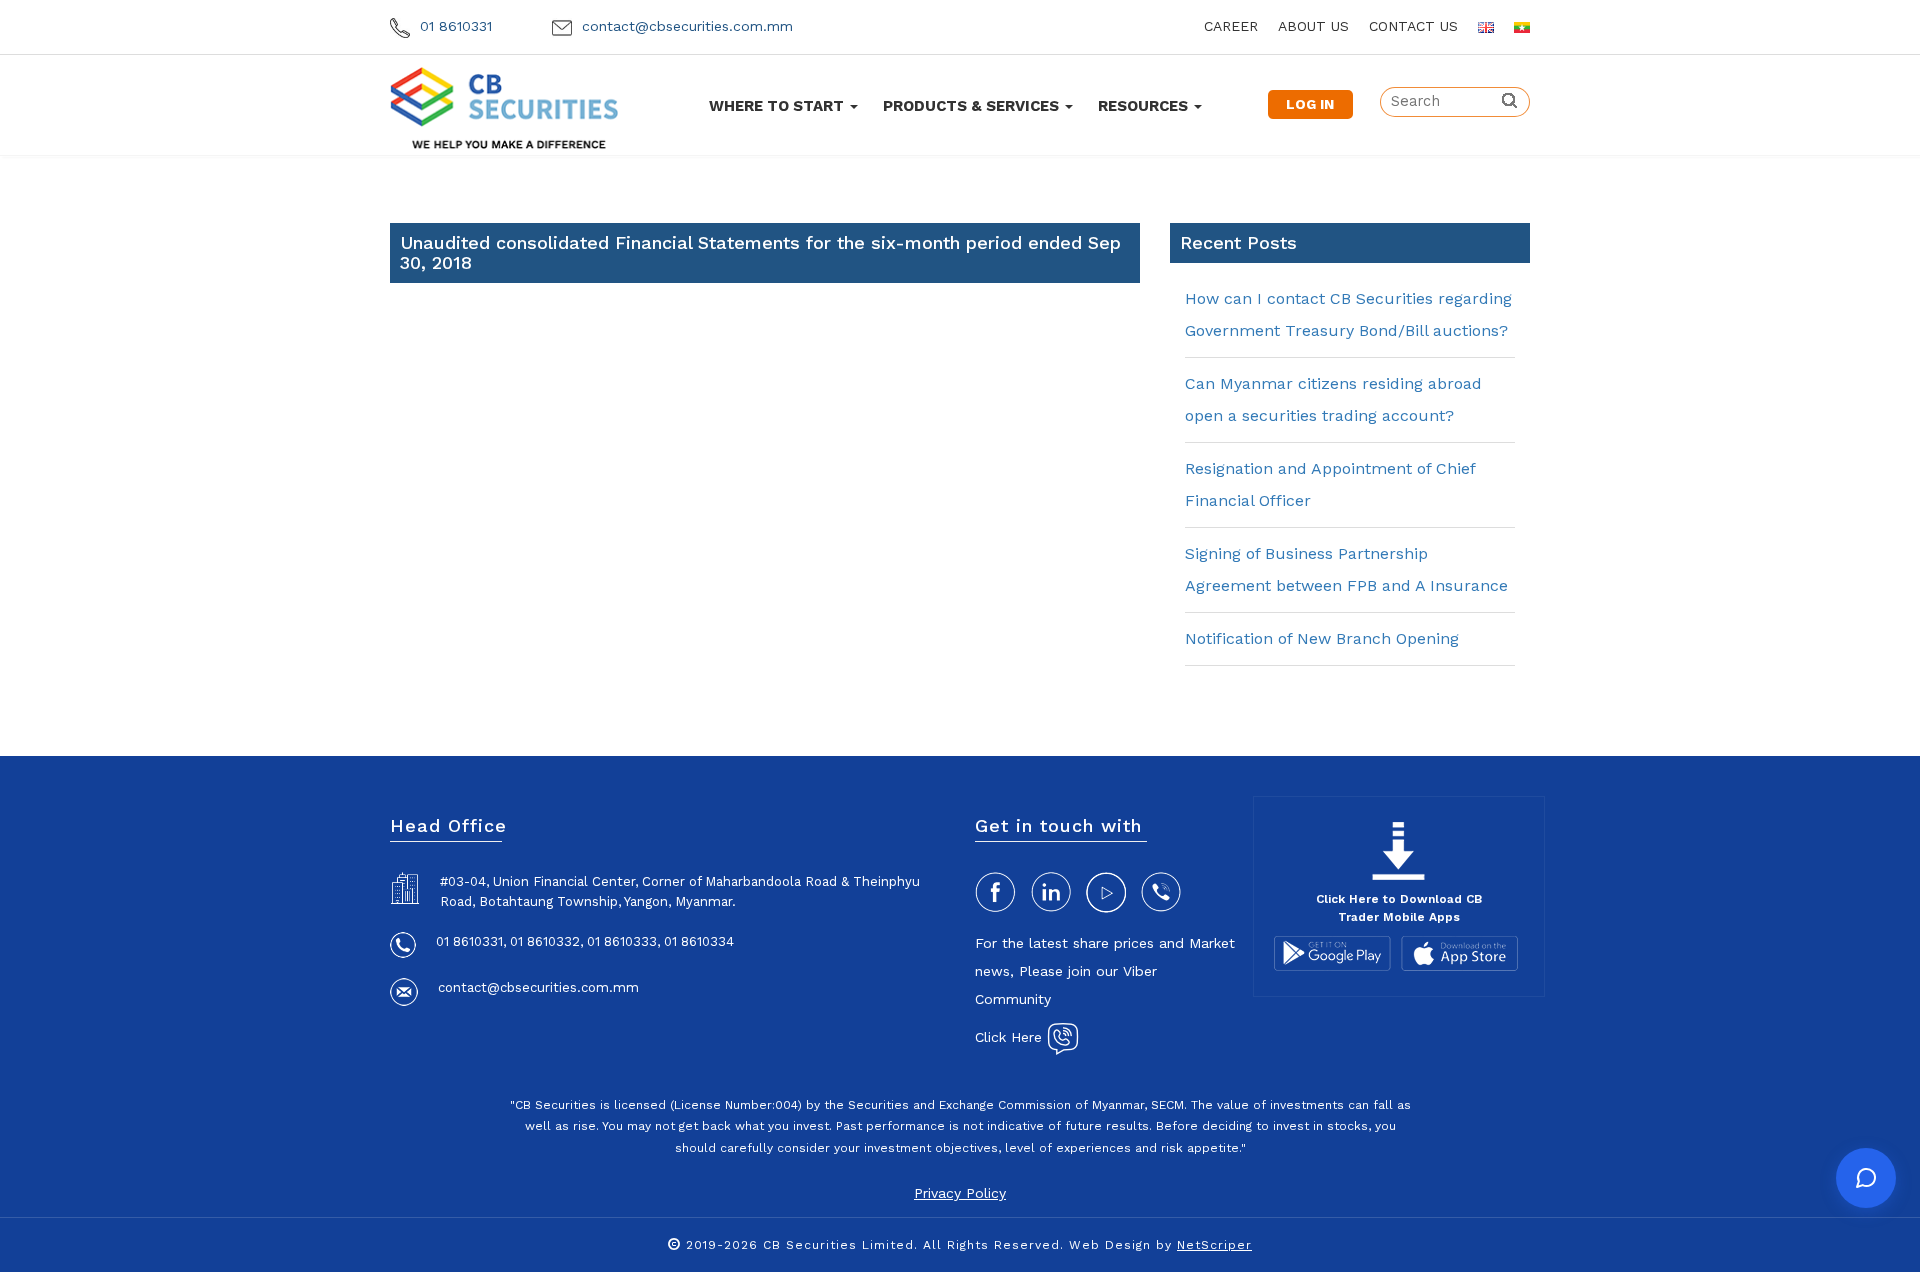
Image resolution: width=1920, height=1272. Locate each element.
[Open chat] (1866, 1178)
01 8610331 (453, 26)
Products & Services (973, 106)
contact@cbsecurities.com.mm (685, 26)
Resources (1145, 106)
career (1231, 26)
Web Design (1110, 1245)
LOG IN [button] (1310, 104)
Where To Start (778, 106)
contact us (1413, 26)
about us (1313, 26)
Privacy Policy (960, 1193)
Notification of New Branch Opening (1322, 638)
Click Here (1011, 1037)
